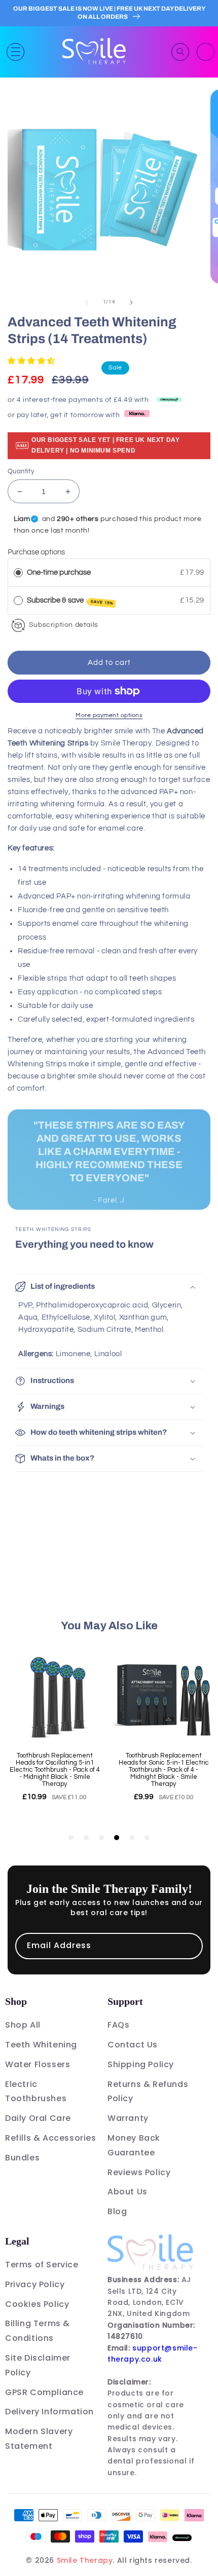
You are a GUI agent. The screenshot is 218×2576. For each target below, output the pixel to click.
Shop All (23, 2025)
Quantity (21, 471)
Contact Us (133, 2045)
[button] (15, 52)
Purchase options (36, 552)
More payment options (109, 715)
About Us (128, 2192)
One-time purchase (59, 572)
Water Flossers (38, 2064)
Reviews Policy (139, 2172)
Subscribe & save (70, 601)
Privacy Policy (35, 2284)
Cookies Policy (37, 2304)
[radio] (18, 573)
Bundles (22, 2158)
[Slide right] (131, 303)
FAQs (118, 2025)
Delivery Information (49, 2412)
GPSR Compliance (44, 2392)
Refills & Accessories (51, 2138)
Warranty (128, 2118)
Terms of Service (42, 2265)
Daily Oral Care (38, 2118)
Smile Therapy (85, 2560)
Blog (117, 2211)
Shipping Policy (141, 2064)
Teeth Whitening (41, 2045)
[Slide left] (87, 303)
